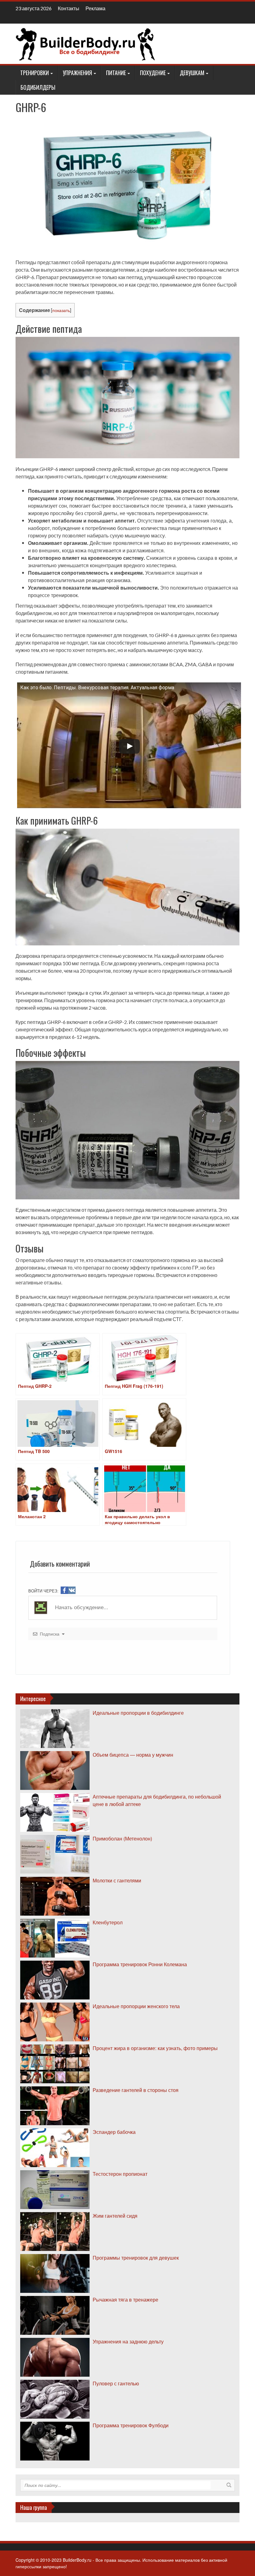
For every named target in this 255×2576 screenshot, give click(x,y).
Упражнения (77, 73)
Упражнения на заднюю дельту (128, 2341)
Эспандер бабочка (114, 2132)
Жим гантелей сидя (115, 2216)
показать (61, 310)
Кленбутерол (108, 1922)
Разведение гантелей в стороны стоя (136, 2090)
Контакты (69, 8)
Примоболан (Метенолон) (122, 1838)
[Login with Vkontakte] (72, 1590)
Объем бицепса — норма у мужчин (133, 1755)
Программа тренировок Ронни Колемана (140, 1964)
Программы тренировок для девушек (136, 2258)
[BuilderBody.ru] (86, 43)
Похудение (153, 73)
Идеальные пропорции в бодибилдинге (138, 1713)
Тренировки (35, 73)
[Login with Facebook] (64, 1590)
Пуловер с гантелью (116, 2383)
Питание (116, 73)
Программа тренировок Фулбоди (131, 2425)
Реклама (95, 8)
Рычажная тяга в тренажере (125, 2300)
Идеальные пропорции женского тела (136, 2006)
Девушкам (192, 73)
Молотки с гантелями (117, 1880)
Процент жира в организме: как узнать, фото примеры (155, 2048)
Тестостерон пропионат (120, 2174)
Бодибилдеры (38, 87)
